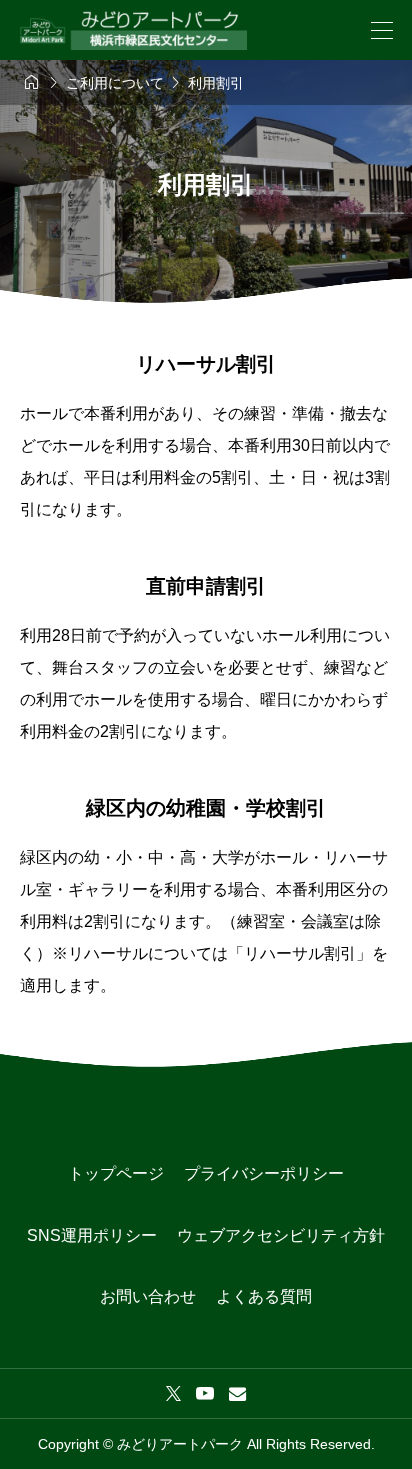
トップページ (116, 1173)
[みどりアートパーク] (133, 30)
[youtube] (205, 1393)
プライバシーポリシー (264, 1173)
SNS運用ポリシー (92, 1235)
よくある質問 (264, 1296)
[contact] (237, 1393)
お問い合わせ (148, 1296)
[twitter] (173, 1393)
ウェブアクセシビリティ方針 (281, 1235)
